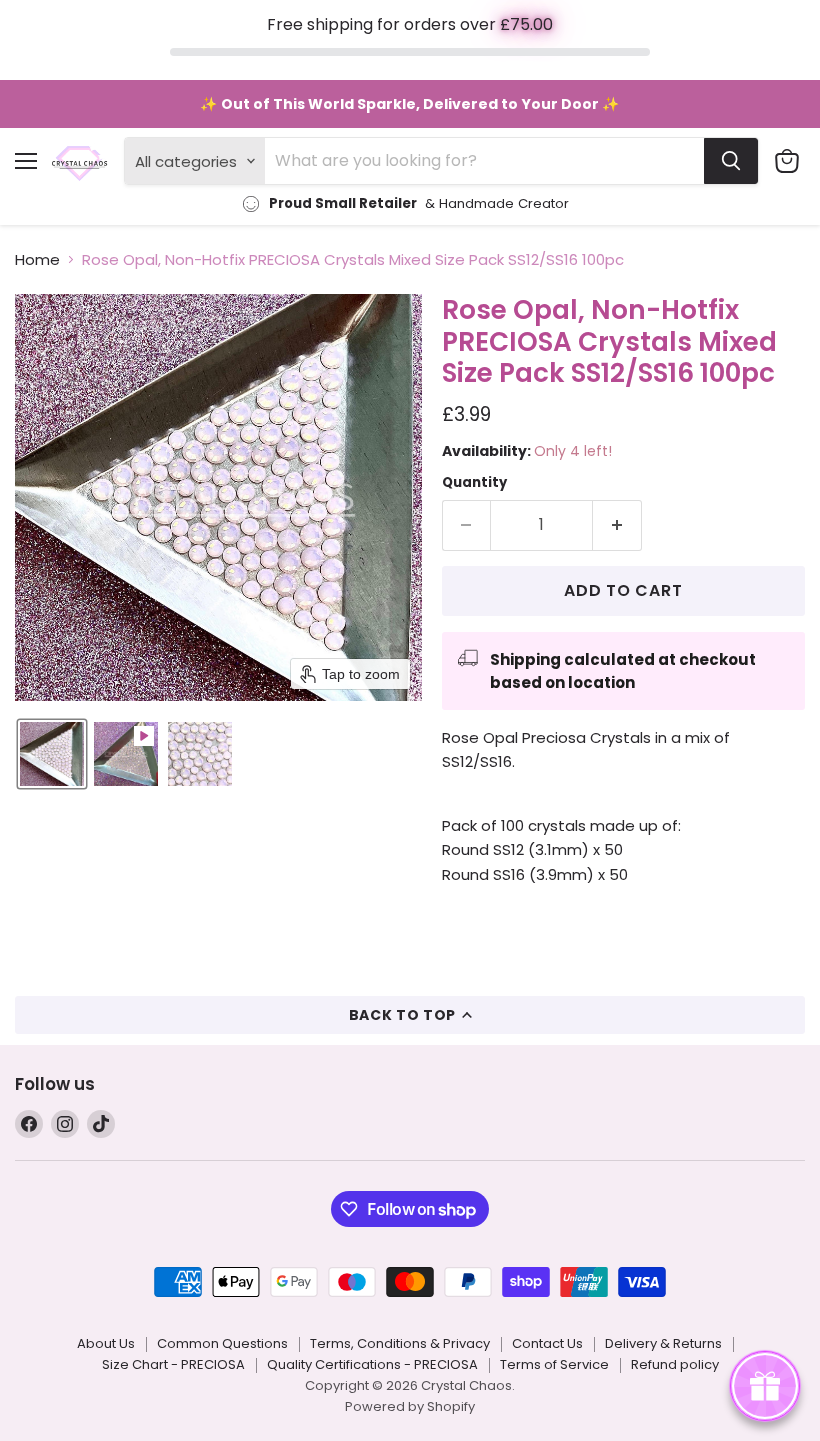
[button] (52, 754)
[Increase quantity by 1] (617, 525)
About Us (106, 1343)
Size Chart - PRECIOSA (173, 1364)
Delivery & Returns (663, 1343)
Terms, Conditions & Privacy (400, 1343)
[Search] (731, 161)
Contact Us (547, 1343)
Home (37, 259)
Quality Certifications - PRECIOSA (372, 1364)
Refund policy (675, 1364)
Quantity (474, 482)
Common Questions (222, 1343)
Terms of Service (554, 1364)
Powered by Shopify (410, 1406)
